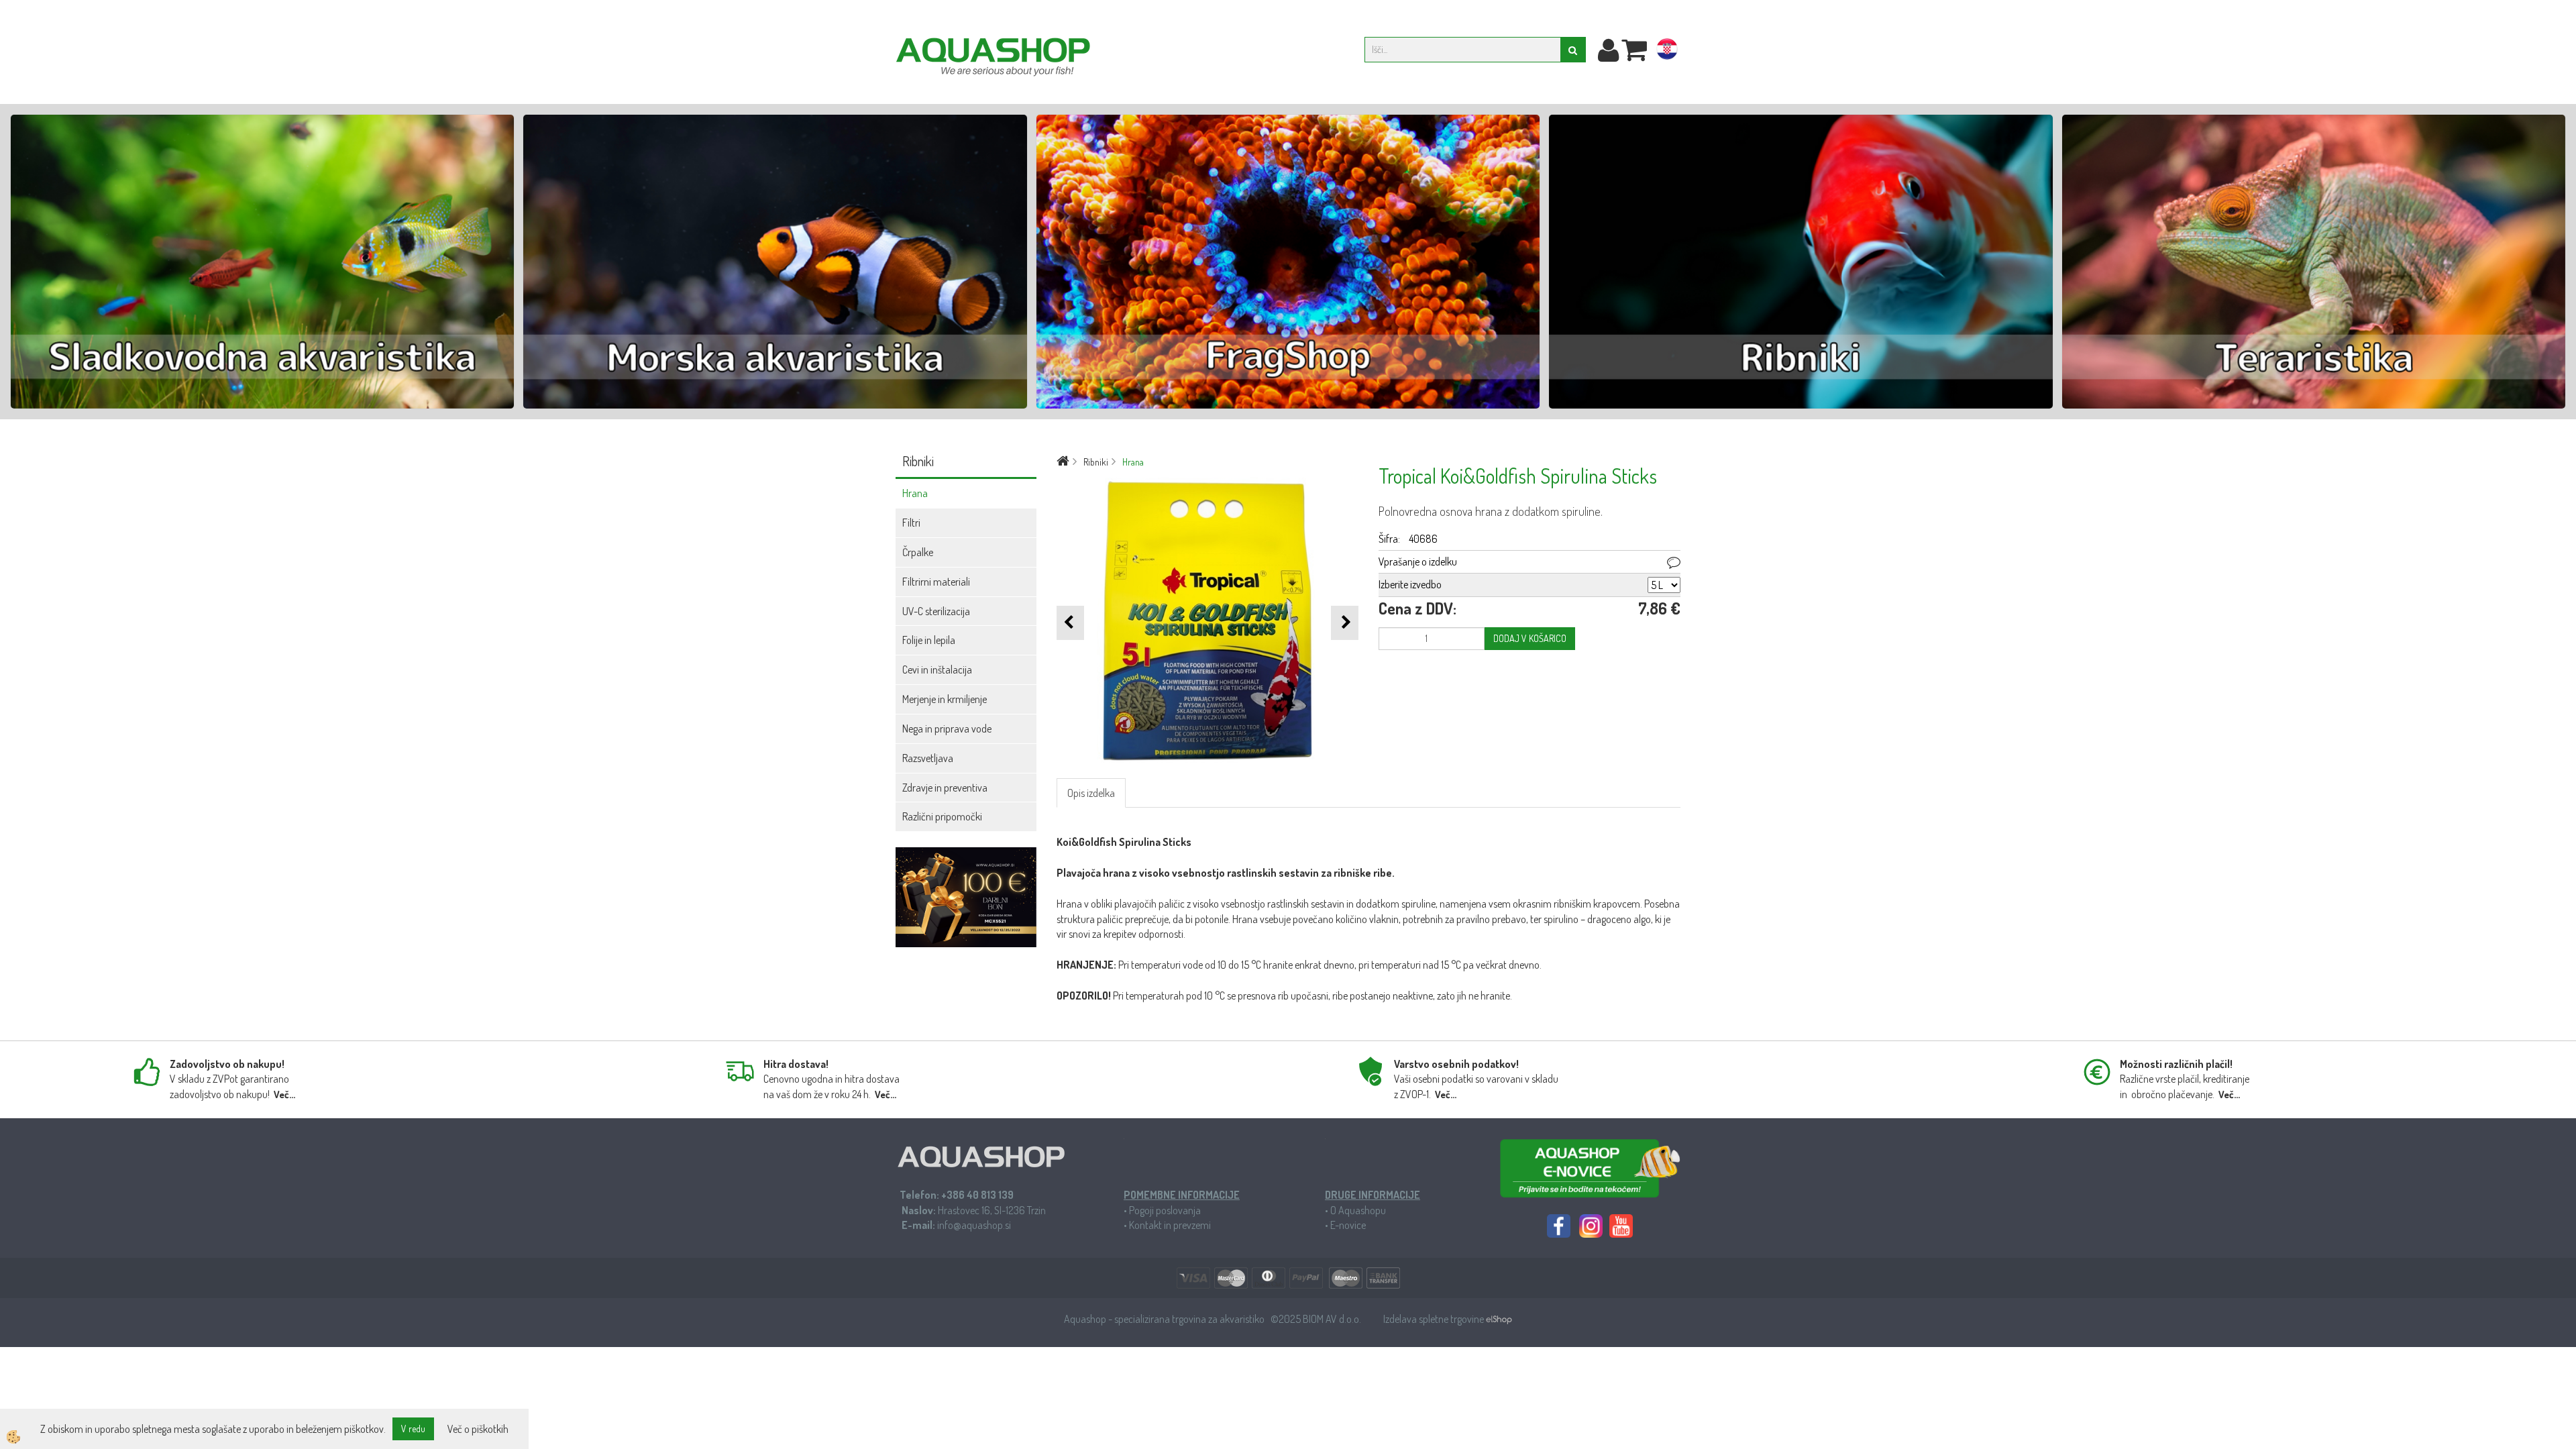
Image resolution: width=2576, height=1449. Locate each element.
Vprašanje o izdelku (1418, 561)
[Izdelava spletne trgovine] (1499, 1319)
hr (1667, 52)
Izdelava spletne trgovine (1435, 1319)
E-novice (1348, 1225)
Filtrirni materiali (936, 582)
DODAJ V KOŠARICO (1530, 638)
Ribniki (1096, 462)
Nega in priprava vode (947, 729)
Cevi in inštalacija (937, 669)
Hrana (915, 493)
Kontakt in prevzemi (1170, 1225)
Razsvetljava (928, 758)
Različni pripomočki (942, 816)
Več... (284, 1094)
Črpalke (918, 552)
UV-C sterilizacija (936, 611)
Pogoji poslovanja (1165, 1210)
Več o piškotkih (478, 1429)
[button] (1345, 623)
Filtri (911, 523)
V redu (413, 1429)
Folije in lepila (929, 640)
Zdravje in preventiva (945, 788)
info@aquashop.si (974, 1225)
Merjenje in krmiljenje (945, 699)
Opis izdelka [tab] (1091, 793)
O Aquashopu (1358, 1210)
